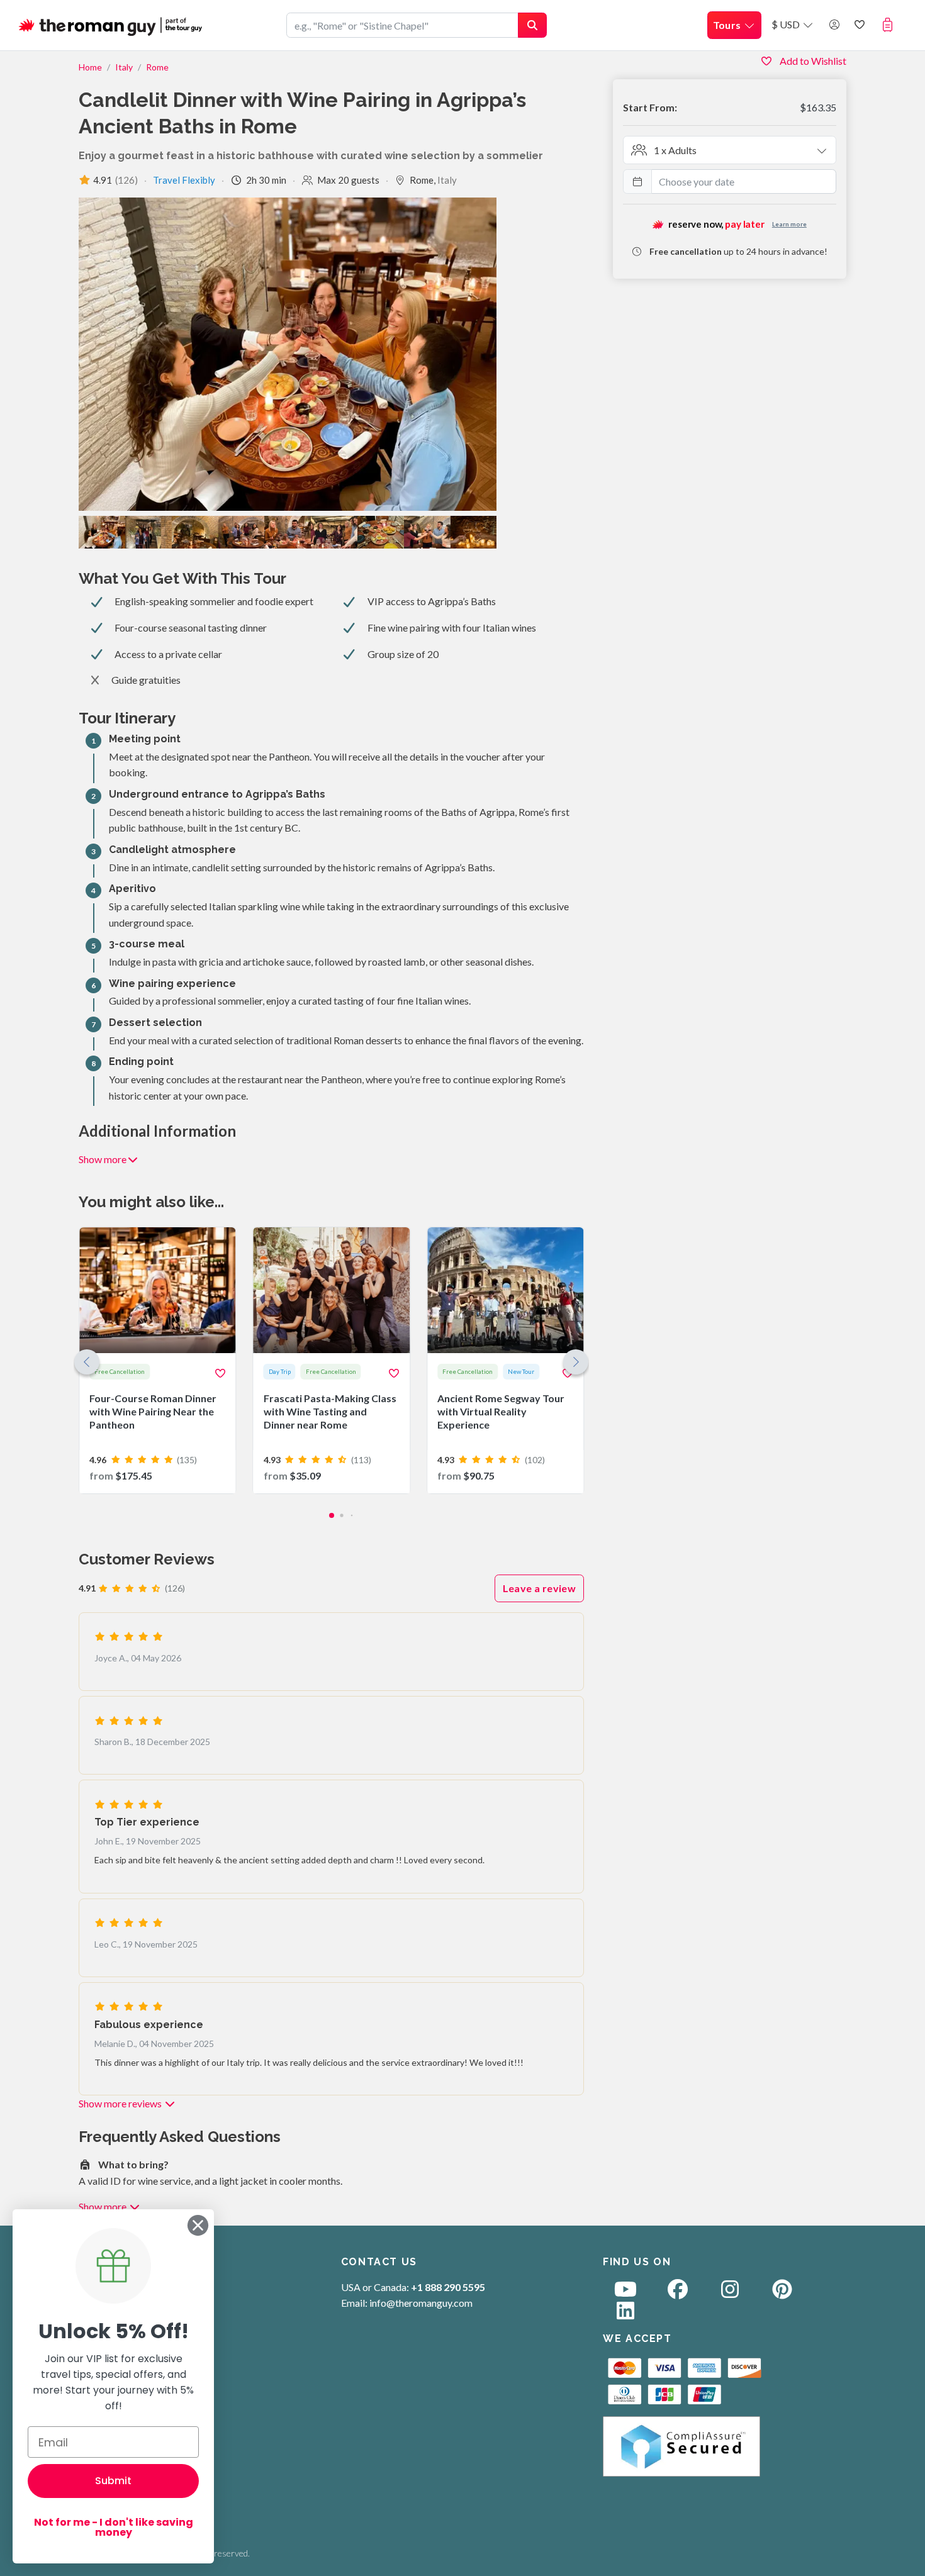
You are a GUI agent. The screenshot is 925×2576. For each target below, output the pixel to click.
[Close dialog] (198, 2225)
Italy (124, 67)
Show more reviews (121, 2103)
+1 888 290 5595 (448, 2287)
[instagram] (730, 2293)
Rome (157, 67)
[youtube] (625, 2293)
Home (90, 67)
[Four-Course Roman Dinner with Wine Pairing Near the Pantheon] (157, 1360)
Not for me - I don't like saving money (114, 2527)
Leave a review (540, 1588)
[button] (890, 25)
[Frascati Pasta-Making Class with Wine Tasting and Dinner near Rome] (332, 1360)
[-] (474, 532)
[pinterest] (782, 2293)
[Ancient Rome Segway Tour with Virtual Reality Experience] (505, 1360)
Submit (113, 2481)
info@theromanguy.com (421, 2303)
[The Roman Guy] (111, 25)
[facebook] (678, 2293)
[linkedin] (625, 2314)
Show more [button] (103, 1159)
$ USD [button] (787, 24)
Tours (728, 25)
